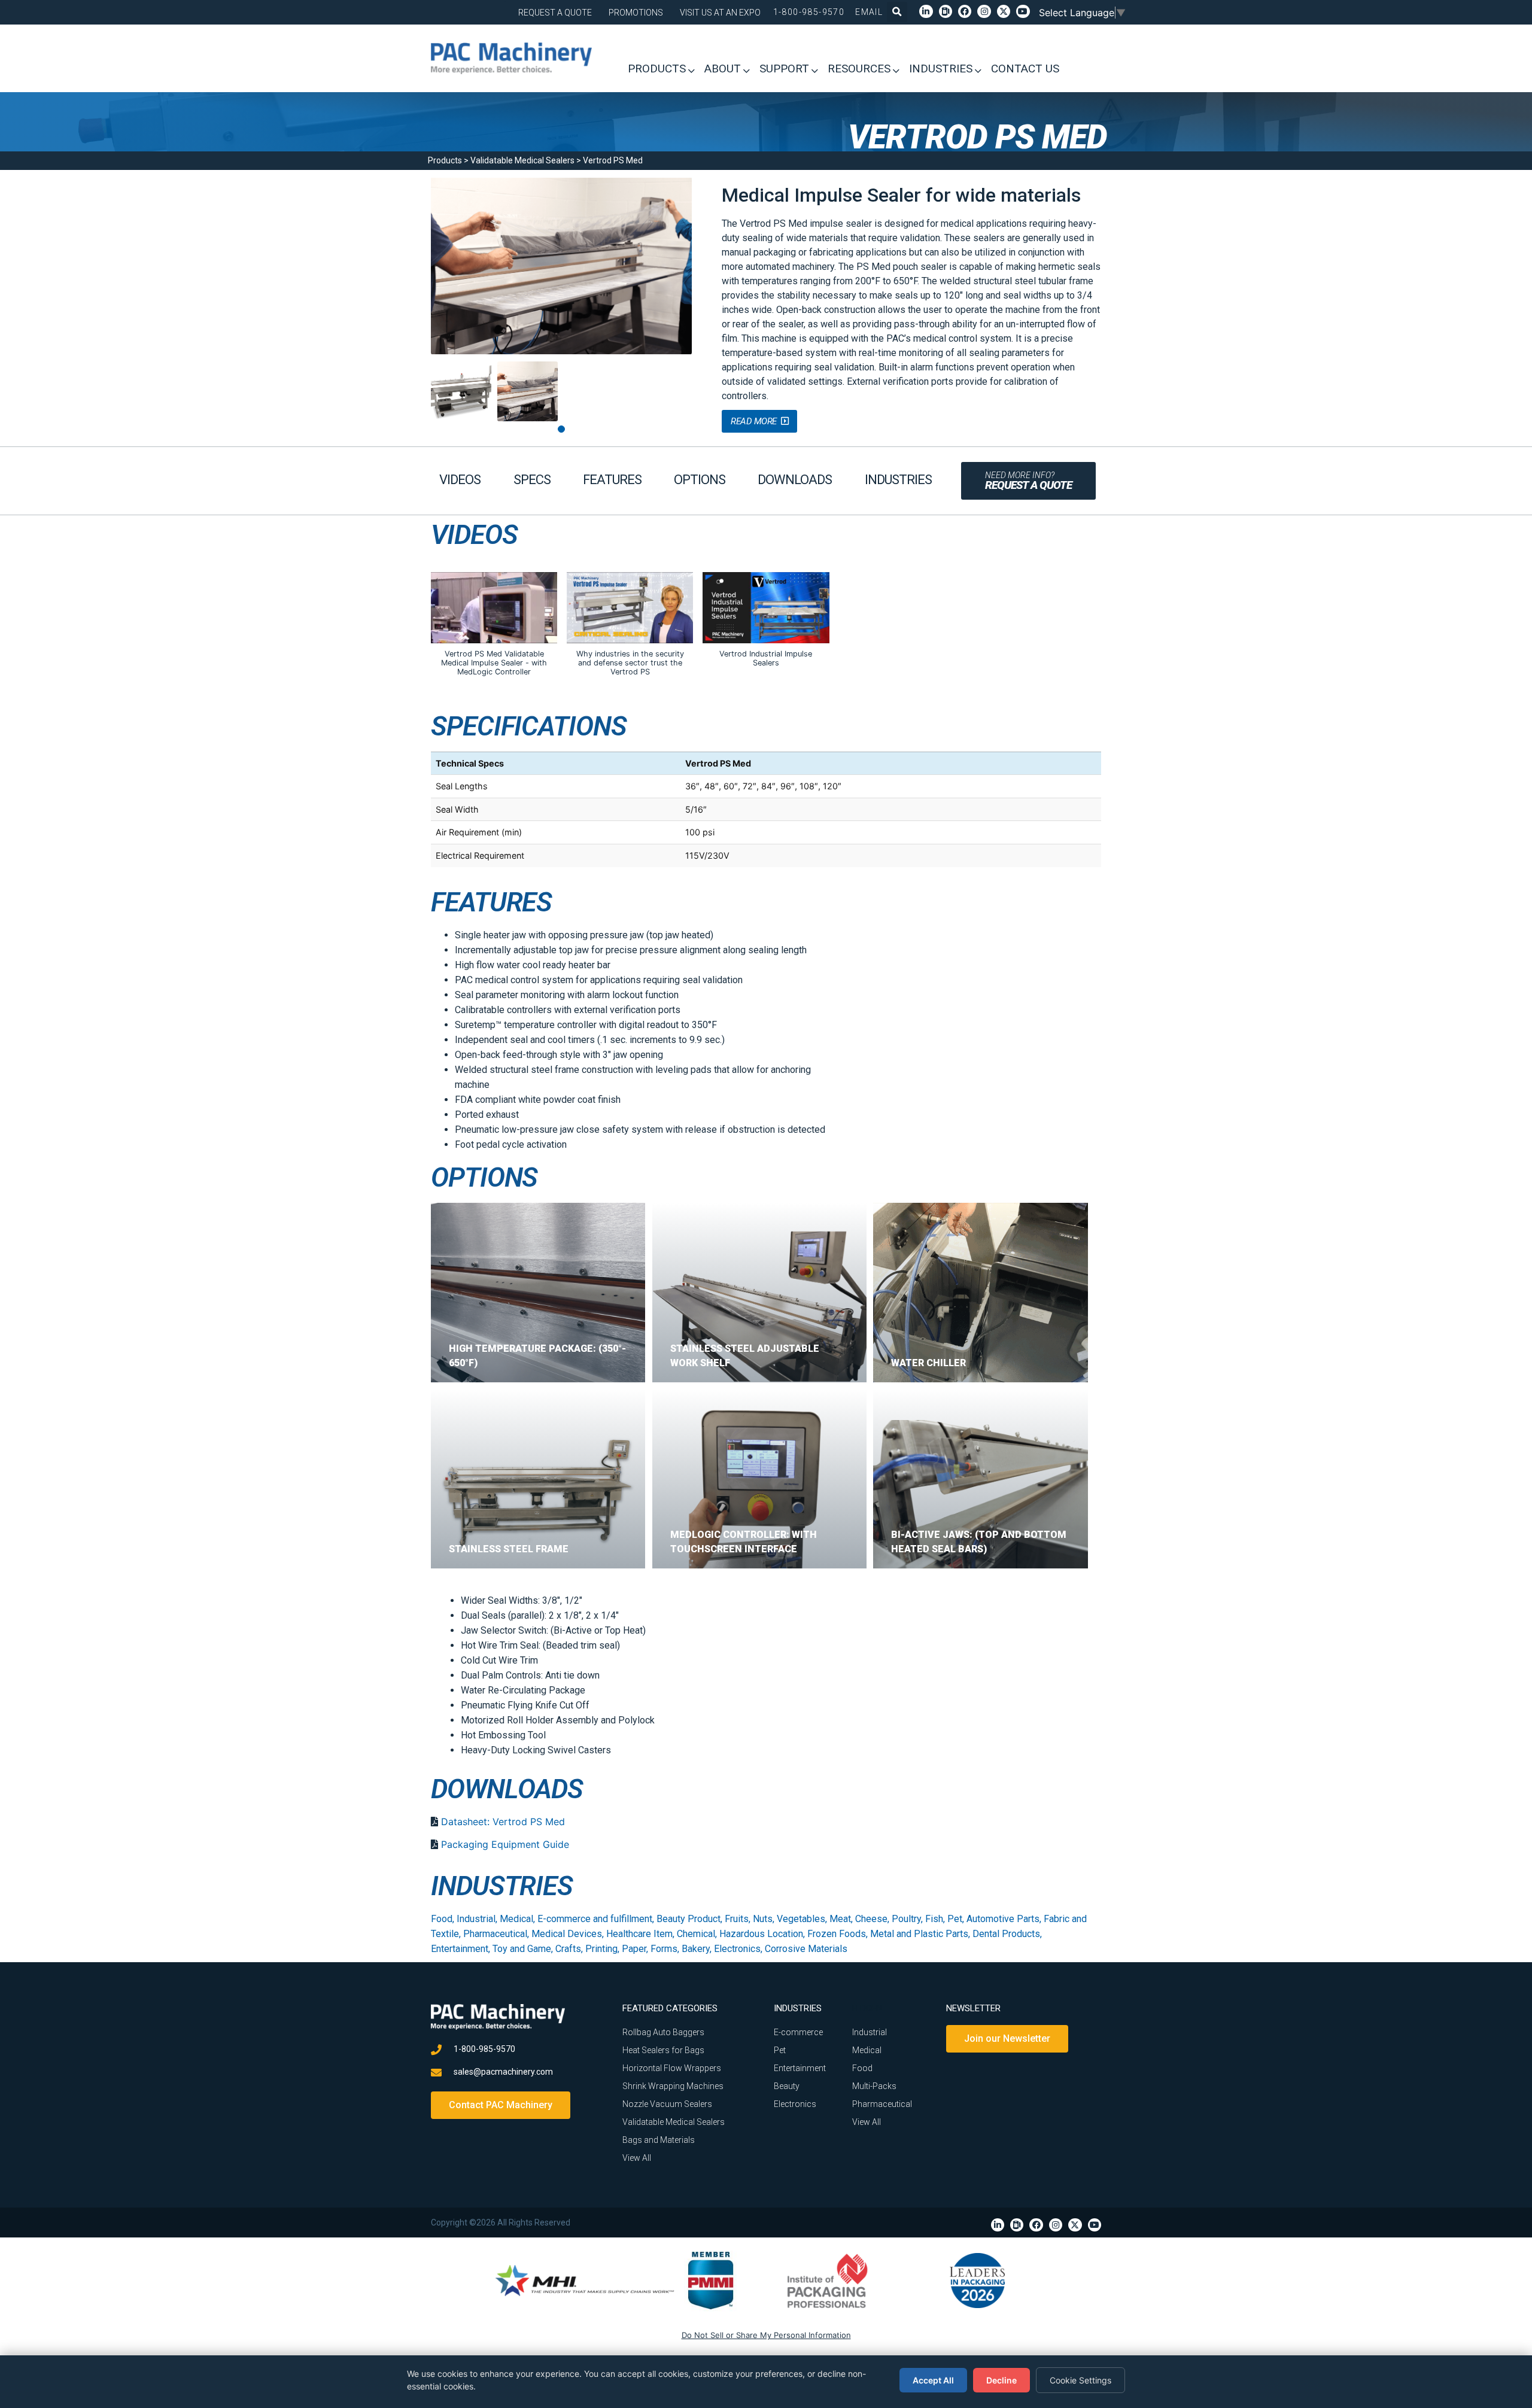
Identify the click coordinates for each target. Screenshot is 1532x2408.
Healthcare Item (639, 1934)
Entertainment (460, 1949)
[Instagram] (984, 11)
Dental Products (1006, 1934)
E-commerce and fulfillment (595, 1919)
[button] (897, 12)
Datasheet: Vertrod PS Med (503, 1822)
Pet (955, 1919)
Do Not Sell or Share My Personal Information (766, 2335)
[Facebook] (965, 11)
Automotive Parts (1003, 1919)
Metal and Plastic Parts (919, 1934)
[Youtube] (1023, 11)
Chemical (696, 1934)
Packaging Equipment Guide (505, 1844)
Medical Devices (567, 1934)
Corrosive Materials (806, 1949)
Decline (1001, 2380)
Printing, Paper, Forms (631, 1949)
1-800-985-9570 (809, 12)
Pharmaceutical (495, 1934)
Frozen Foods (837, 1934)
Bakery (696, 1949)
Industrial (476, 1919)
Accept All (933, 2380)
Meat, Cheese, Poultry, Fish (886, 1919)
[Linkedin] (926, 11)
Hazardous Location (761, 1934)
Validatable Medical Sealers (522, 160)
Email (869, 12)
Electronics (737, 1949)
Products (445, 160)
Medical (516, 1919)
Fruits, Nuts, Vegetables (775, 1919)
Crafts (568, 1949)
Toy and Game (522, 1949)
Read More (754, 421)
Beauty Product (689, 1919)
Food (442, 1919)
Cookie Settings (1080, 2380)
